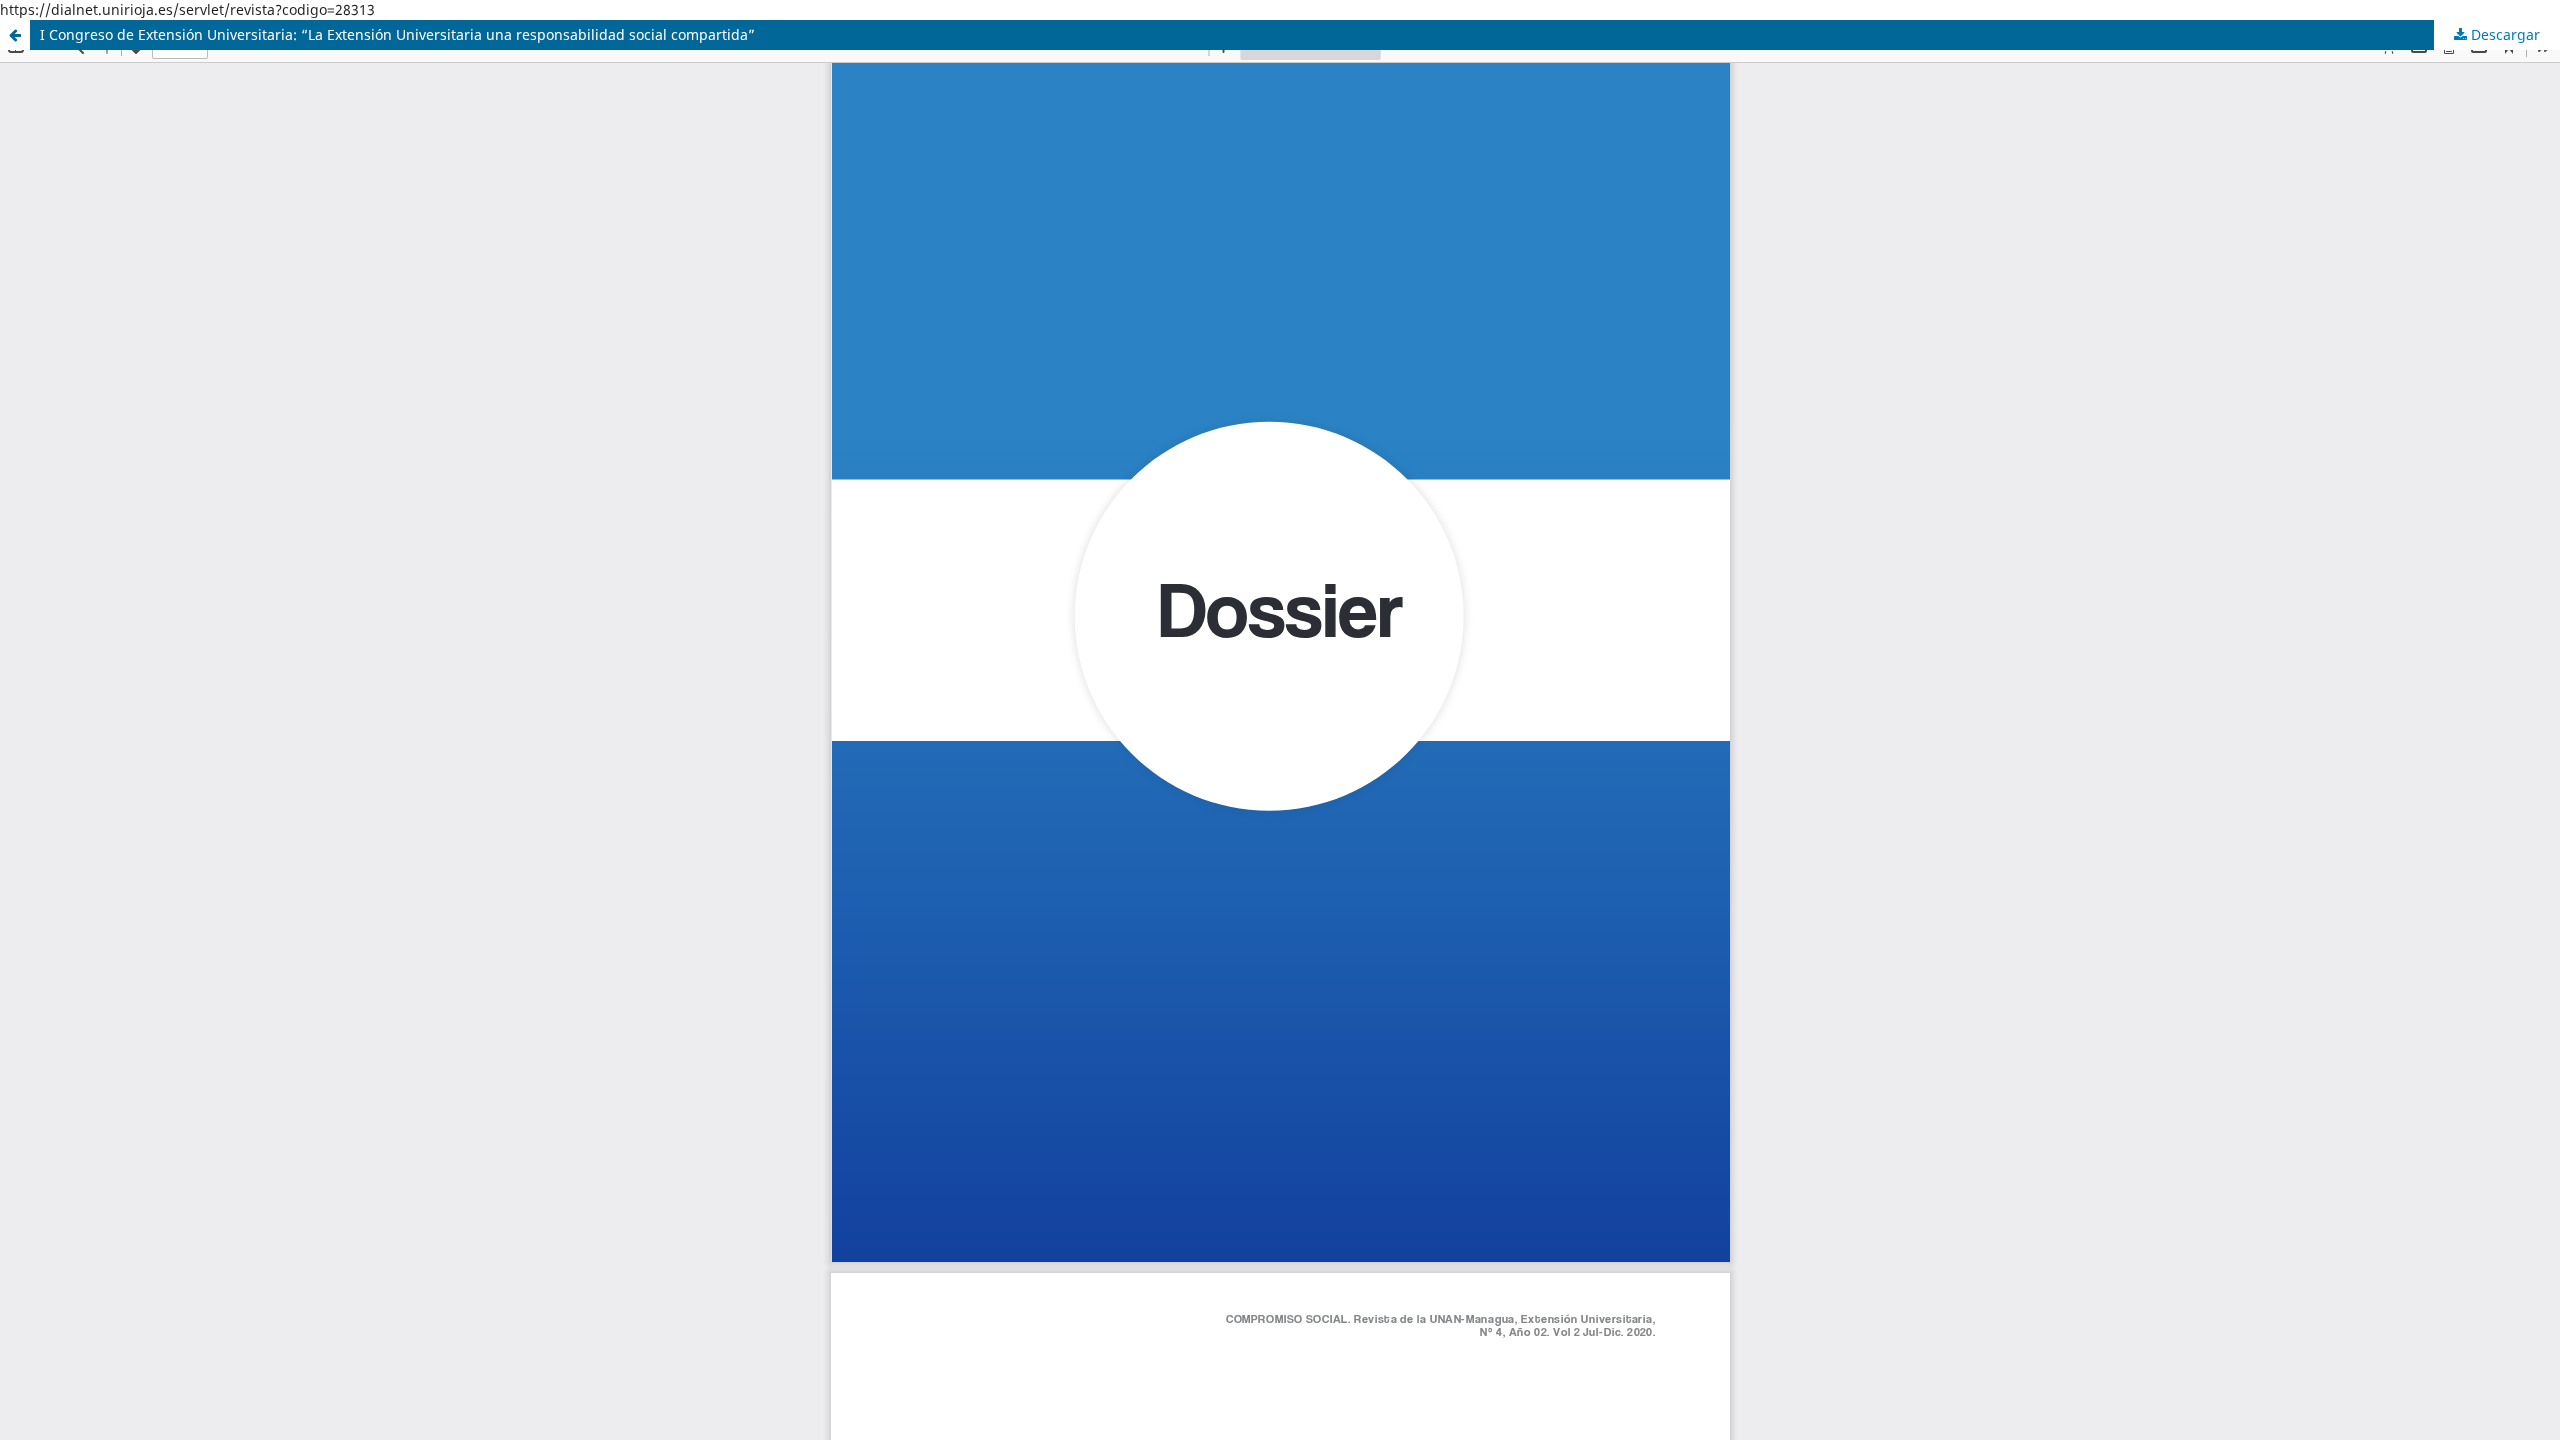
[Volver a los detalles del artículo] (15, 35)
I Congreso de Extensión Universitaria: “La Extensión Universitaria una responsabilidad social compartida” (397, 34)
